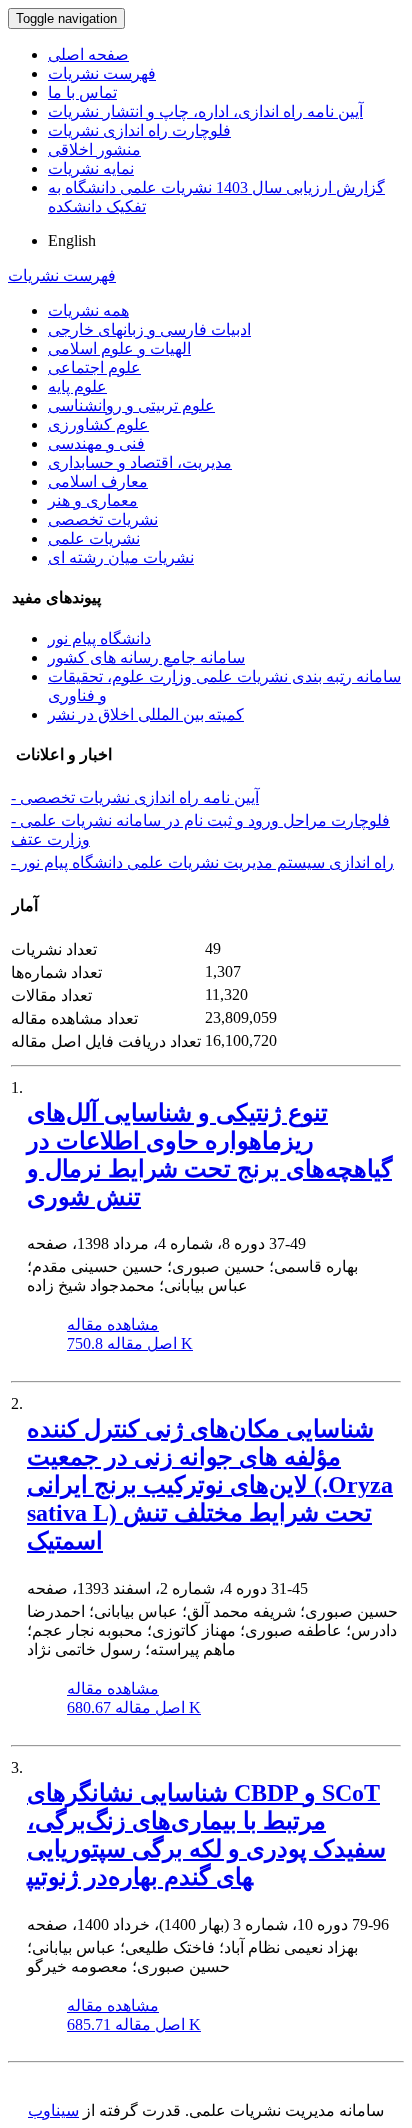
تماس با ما (82, 92)
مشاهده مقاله (113, 1324)
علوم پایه (77, 386)
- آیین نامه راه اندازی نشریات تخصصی (135, 797)
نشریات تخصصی (103, 519)
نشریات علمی (94, 538)
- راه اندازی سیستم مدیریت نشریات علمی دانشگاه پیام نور (202, 862)
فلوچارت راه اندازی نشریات (139, 130)
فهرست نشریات (102, 73)
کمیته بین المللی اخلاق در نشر (146, 714)
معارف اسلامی (98, 481)
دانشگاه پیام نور (99, 638)
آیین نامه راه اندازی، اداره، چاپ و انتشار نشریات (205, 111)
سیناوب (53, 2110)
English (72, 240)
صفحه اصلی (88, 54)
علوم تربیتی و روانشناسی (131, 405)
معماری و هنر (93, 500)
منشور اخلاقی (94, 149)
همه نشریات (88, 310)
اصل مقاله (130, 1343)
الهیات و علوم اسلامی (119, 348)
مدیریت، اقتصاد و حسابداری (140, 462)
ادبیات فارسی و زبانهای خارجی (149, 329)
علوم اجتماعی (94, 367)
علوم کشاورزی (98, 424)
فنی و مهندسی (96, 443)
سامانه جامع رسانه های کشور (146, 657)
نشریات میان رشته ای (121, 557)
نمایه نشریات (91, 168)
